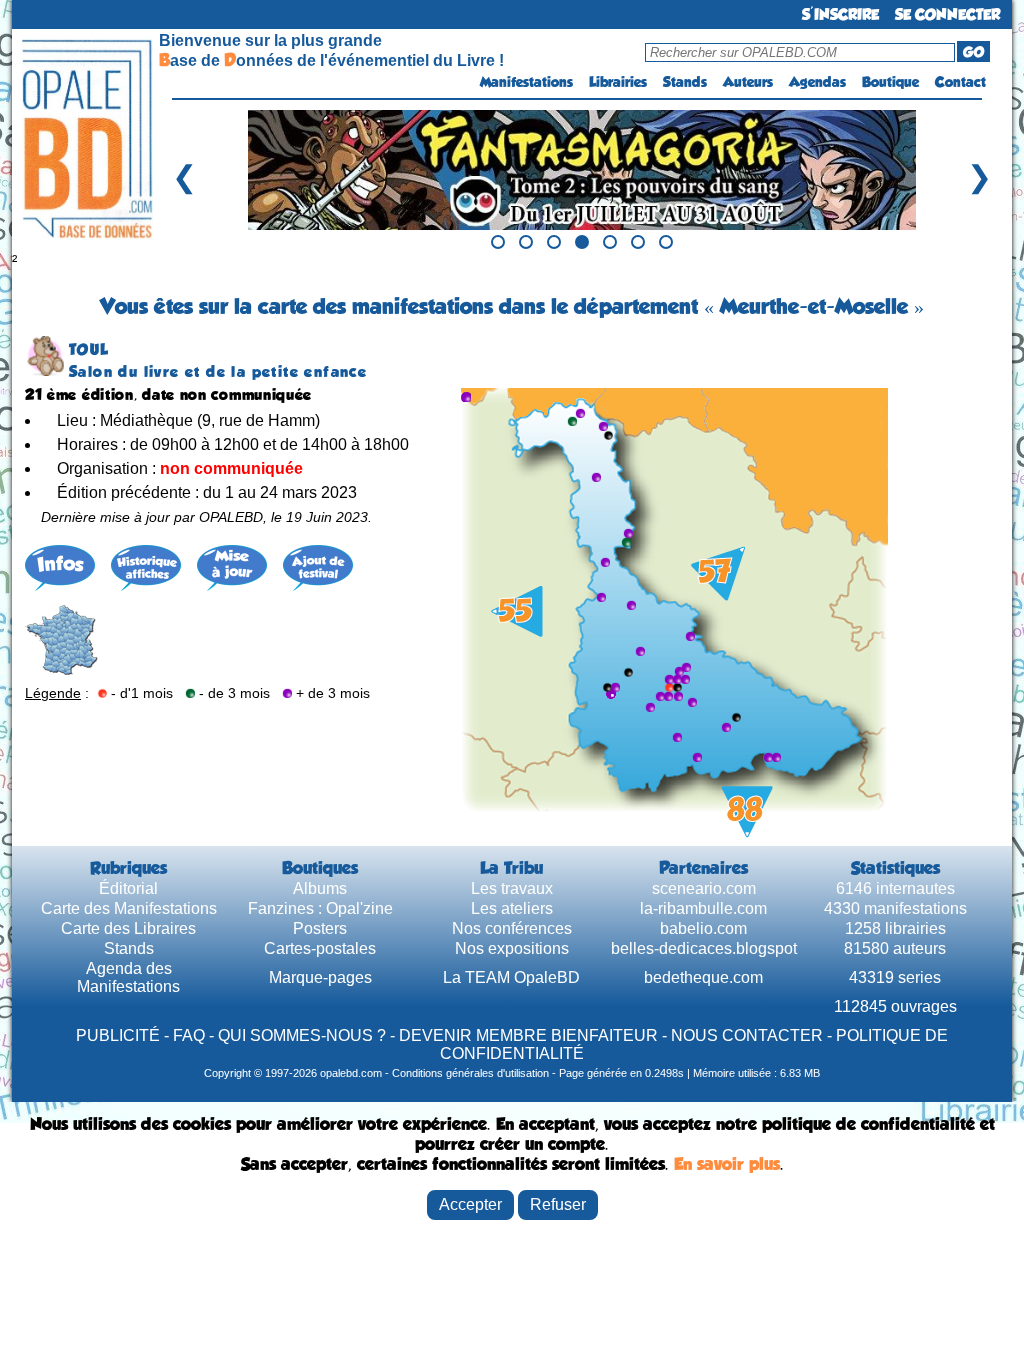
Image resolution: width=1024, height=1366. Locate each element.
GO (973, 52)
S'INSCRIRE (840, 14)
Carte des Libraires (128, 928)
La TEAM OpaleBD (511, 977)
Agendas (817, 82)
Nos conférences (512, 928)
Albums (320, 888)
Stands (685, 82)
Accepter (470, 1204)
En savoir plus (727, 1164)
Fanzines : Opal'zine (320, 908)
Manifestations (526, 82)
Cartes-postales (320, 948)
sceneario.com (704, 888)
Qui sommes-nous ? (302, 1035)
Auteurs (748, 82)
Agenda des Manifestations (128, 977)
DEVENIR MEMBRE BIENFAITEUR (528, 1035)
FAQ (189, 1035)
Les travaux (512, 888)
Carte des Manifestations (129, 908)
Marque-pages (320, 977)
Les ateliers (512, 908)
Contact (960, 82)
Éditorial (128, 888)
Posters (320, 928)
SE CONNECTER (947, 14)
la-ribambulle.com (703, 908)
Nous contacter (747, 1035)
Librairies (618, 82)
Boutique (890, 82)
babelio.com (703, 928)
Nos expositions (512, 948)
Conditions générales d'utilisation (470, 1073)
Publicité (118, 1035)
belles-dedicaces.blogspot (704, 948)
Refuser (558, 1204)
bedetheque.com (703, 977)
